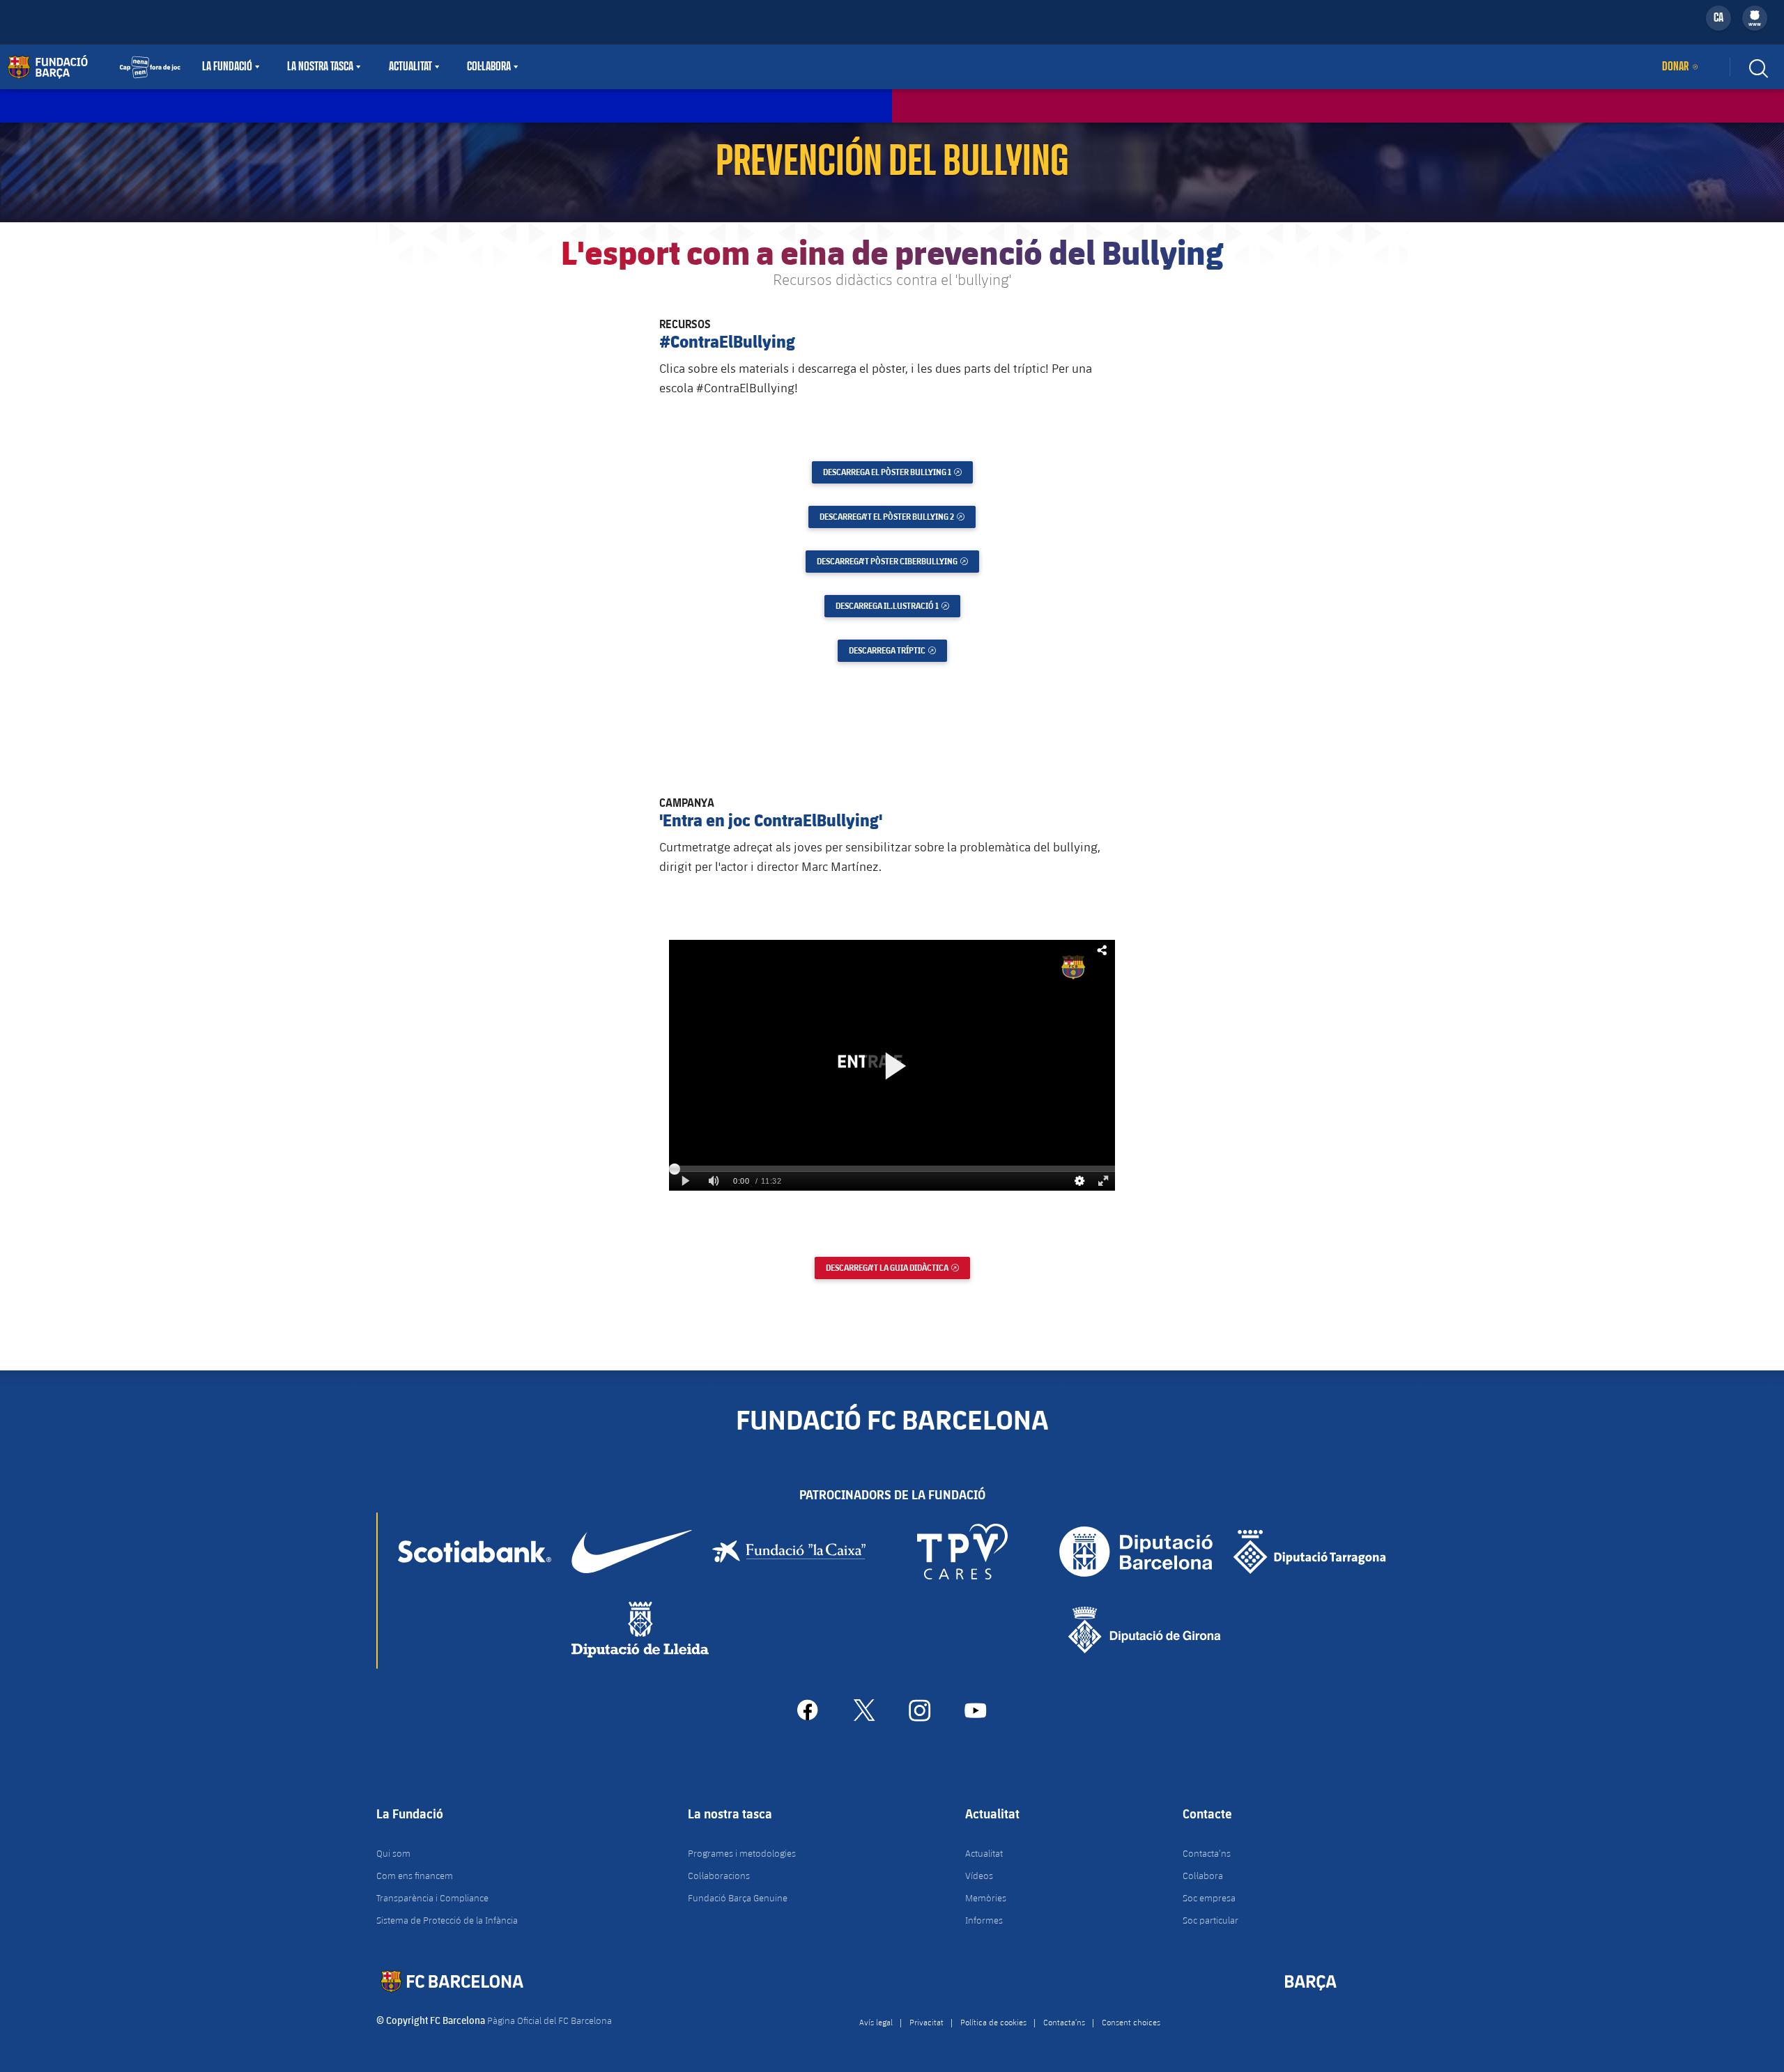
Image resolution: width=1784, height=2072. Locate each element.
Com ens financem (415, 1876)
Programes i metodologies (742, 1853)
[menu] (1755, 18)
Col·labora (489, 67)
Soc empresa (1209, 1898)
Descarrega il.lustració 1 (898, 606)
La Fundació (227, 67)
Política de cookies (993, 2022)
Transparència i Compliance (432, 1898)
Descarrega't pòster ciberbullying (898, 561)
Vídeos (979, 1876)
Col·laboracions (719, 1876)
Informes (984, 1920)
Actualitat (410, 67)
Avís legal (876, 2022)
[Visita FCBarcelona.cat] (94, 67)
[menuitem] (1755, 15)
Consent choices (1131, 2022)
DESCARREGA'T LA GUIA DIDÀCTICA (898, 1268)
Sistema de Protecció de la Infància (447, 1920)
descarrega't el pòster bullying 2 (898, 517)
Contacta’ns (1207, 1853)
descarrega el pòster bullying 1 (898, 472)
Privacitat (926, 2022)
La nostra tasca (320, 67)
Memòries (986, 1898)
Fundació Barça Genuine (738, 1898)
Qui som (393, 1853)
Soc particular (1210, 1920)
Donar (1675, 67)
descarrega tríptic (898, 650)
